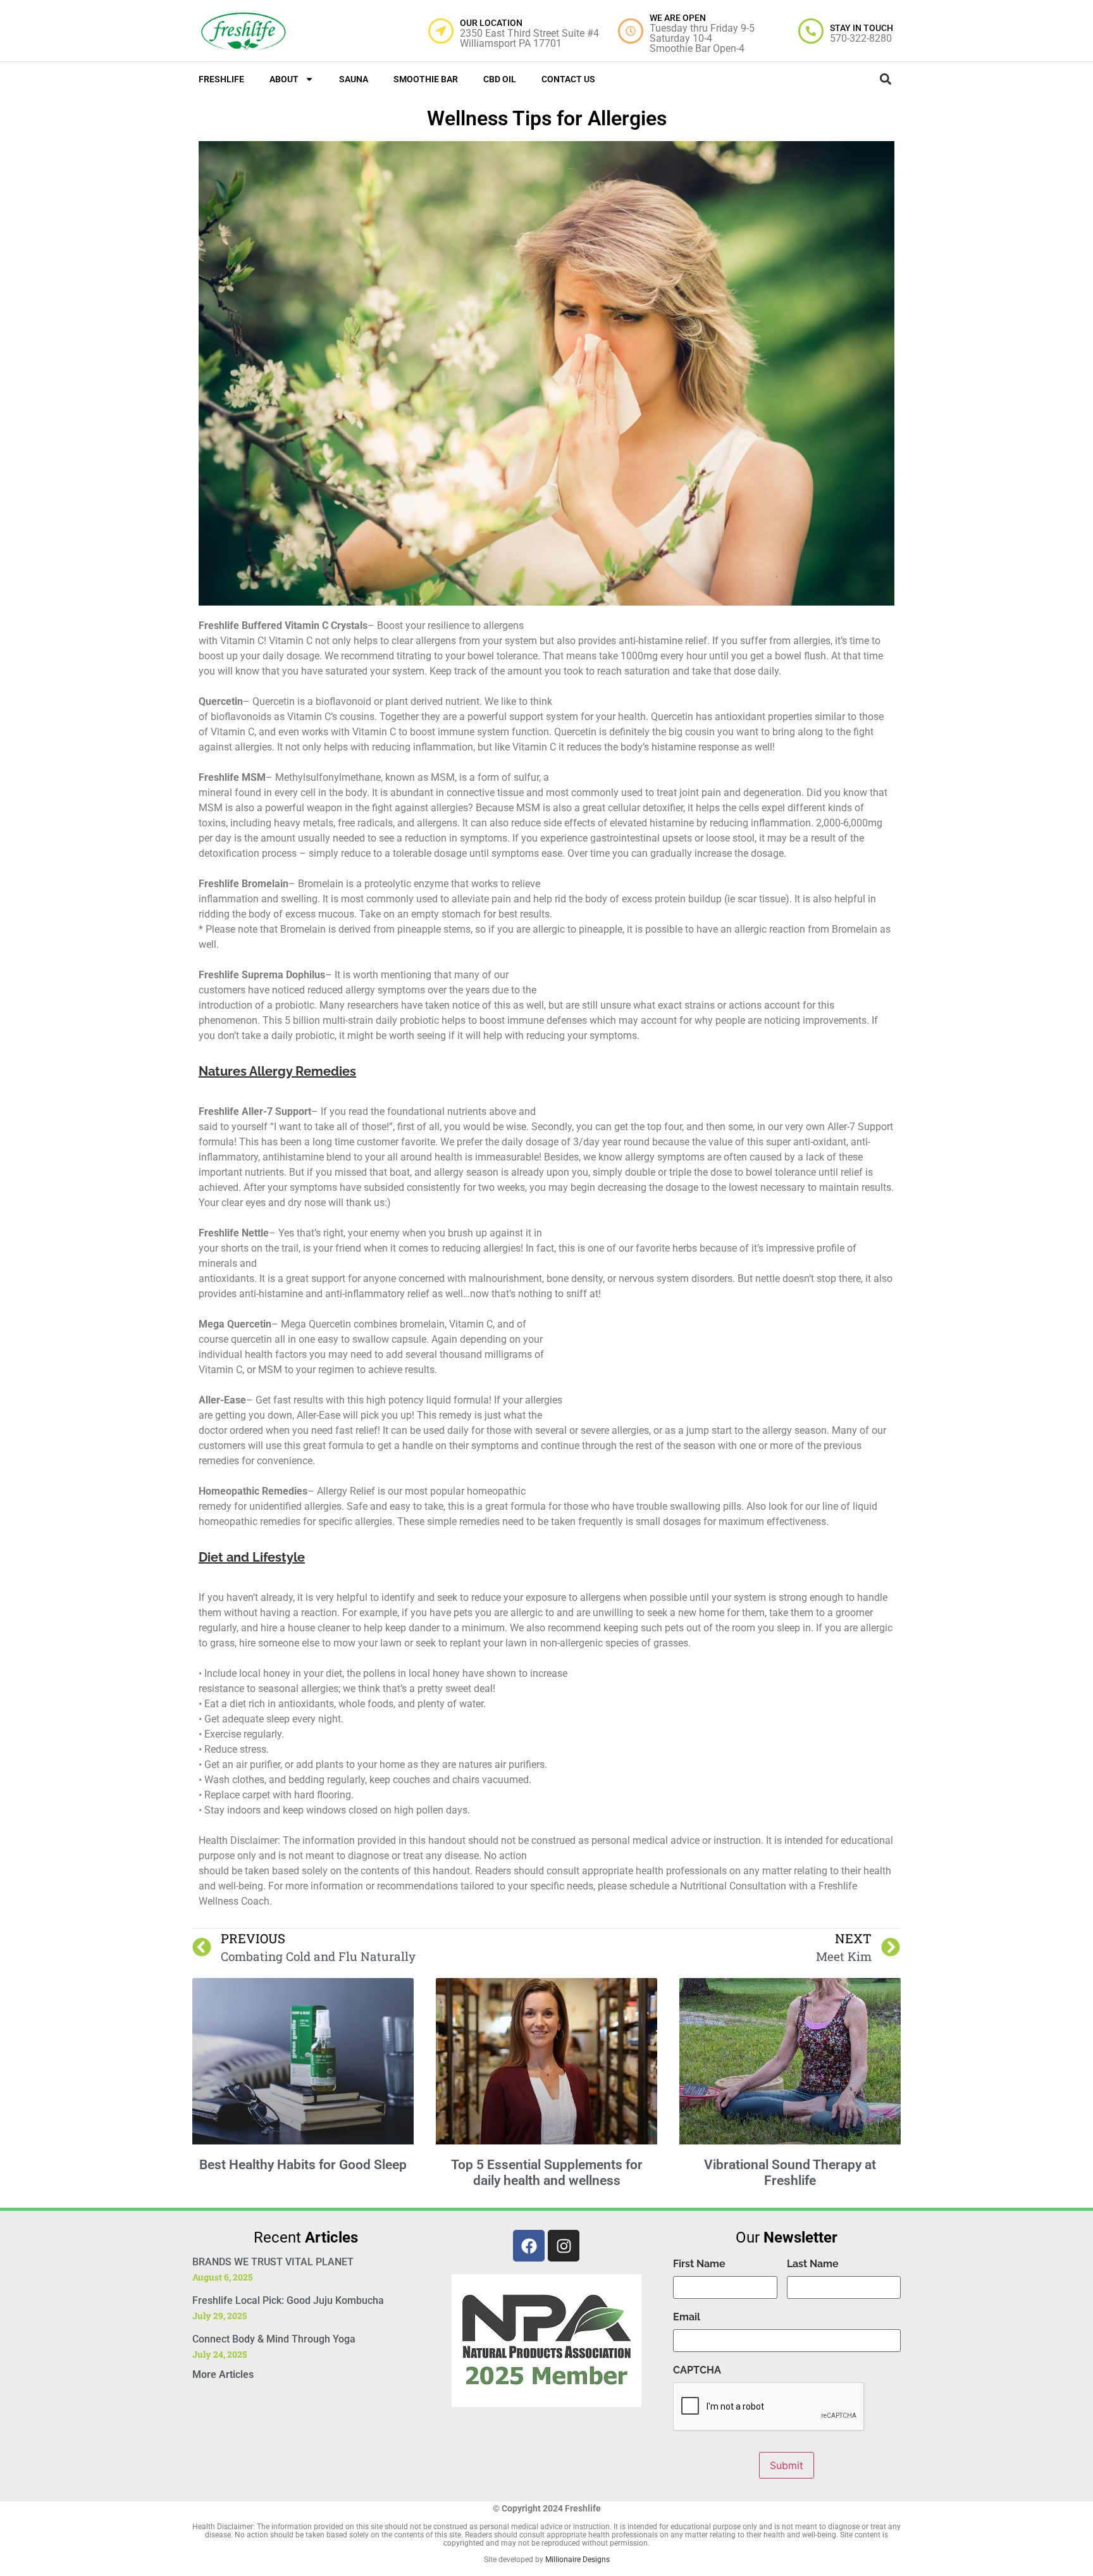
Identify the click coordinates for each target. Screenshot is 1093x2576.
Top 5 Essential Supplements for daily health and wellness (547, 2173)
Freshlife (221, 79)
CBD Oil (500, 79)
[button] (885, 79)
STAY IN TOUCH (861, 28)
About (284, 79)
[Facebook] (529, 2246)
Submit (787, 2465)
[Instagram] (564, 2246)
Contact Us (568, 79)
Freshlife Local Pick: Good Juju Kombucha (288, 2300)
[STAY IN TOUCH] (811, 31)
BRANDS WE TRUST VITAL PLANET (273, 2262)
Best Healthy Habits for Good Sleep (303, 2165)
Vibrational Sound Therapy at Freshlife (790, 2173)
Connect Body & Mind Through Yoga (274, 2339)
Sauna (354, 79)
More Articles (223, 2374)
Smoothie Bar (426, 79)
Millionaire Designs (577, 2560)
